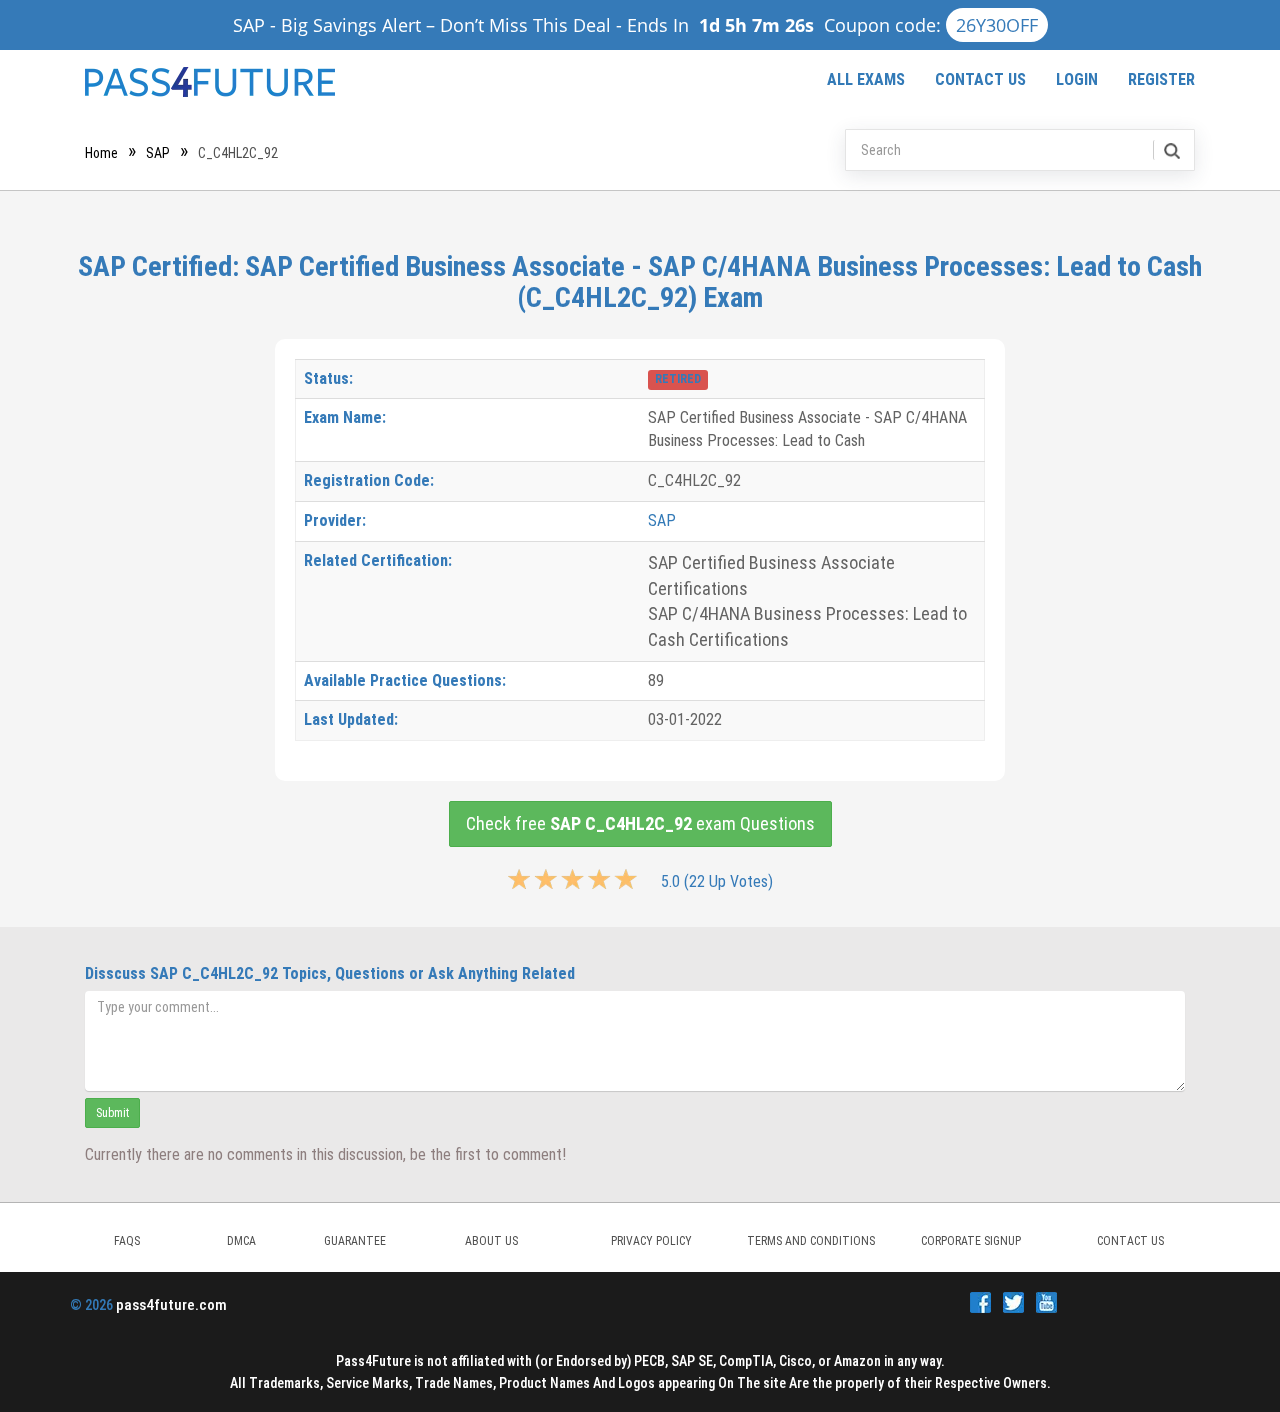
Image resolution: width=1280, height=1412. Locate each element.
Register (1161, 79)
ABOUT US (491, 1241)
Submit (112, 1113)
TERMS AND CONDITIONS (811, 1241)
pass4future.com (171, 1305)
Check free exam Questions (640, 823)
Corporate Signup (971, 1241)
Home (101, 153)
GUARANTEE (355, 1241)
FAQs (127, 1241)
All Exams (866, 79)
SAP (158, 153)
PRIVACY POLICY (651, 1241)
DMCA (241, 1241)
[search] (1170, 150)
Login (1077, 79)
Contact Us (980, 79)
